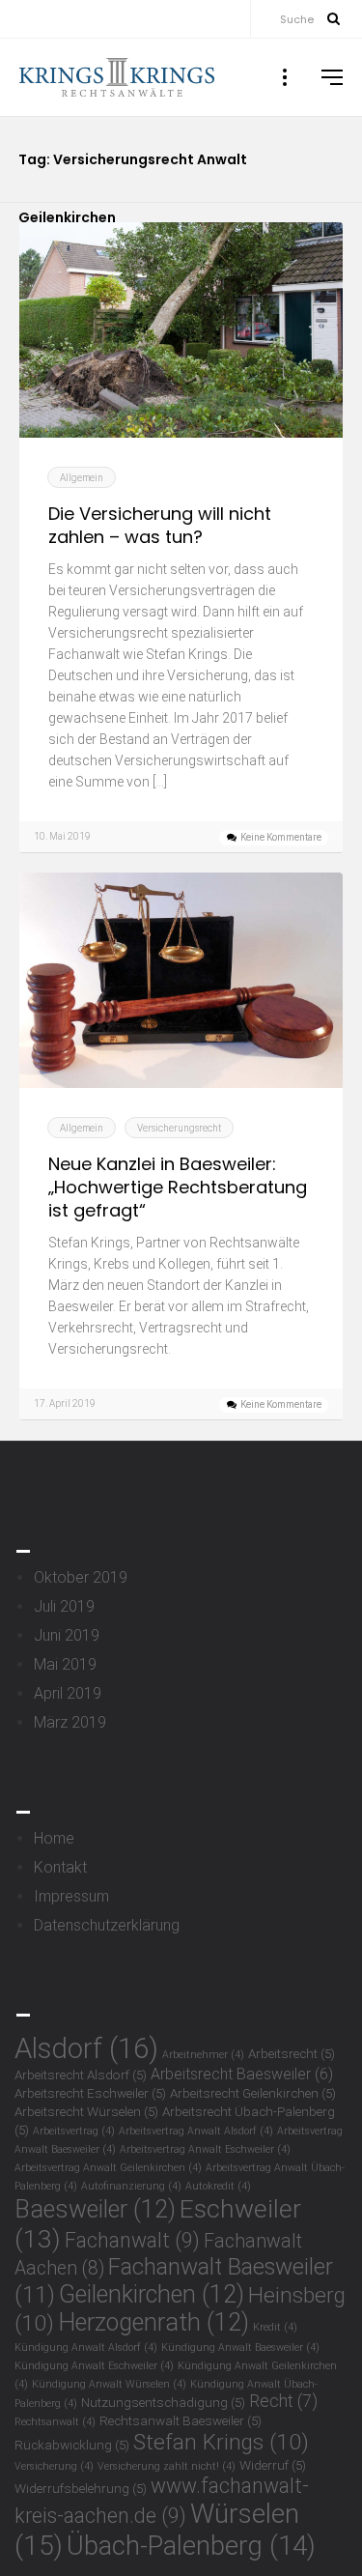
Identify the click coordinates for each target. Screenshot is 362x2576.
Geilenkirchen (152, 2294)
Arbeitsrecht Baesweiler (242, 2074)
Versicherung (54, 2466)
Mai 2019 (65, 1664)
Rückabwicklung (72, 2445)
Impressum (71, 1896)
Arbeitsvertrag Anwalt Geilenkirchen (108, 2168)
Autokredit (218, 2186)
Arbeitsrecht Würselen (86, 2111)
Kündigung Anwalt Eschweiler (94, 2366)
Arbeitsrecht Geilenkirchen (253, 2093)
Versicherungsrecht (179, 1128)
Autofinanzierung (131, 2186)
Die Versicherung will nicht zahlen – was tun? (160, 526)
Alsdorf (86, 2048)
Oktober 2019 (81, 1577)
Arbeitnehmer (203, 2055)
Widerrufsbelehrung (81, 2488)
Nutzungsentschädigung (163, 2402)
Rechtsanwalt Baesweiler (181, 2420)
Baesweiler (95, 2209)
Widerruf (273, 2465)
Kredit (275, 2327)
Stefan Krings (221, 2442)
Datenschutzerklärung (107, 1925)
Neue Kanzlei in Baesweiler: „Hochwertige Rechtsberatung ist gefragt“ (178, 1188)
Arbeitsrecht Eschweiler (90, 2093)
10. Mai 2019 (62, 836)
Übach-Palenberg (191, 2546)
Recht (283, 2401)
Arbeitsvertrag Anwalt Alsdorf (196, 2131)
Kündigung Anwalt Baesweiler (240, 2347)
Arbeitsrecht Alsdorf (81, 2075)
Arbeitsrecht (292, 2053)
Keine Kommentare (281, 837)
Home (54, 1838)
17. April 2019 (65, 1403)
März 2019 (70, 1722)
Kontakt (60, 1867)
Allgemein (82, 478)
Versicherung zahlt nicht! (167, 2466)
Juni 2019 (67, 1635)
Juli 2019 (64, 1606)
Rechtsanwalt (55, 2422)
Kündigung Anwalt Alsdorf (86, 2347)
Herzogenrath (153, 2322)
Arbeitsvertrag (74, 2131)
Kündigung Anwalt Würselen (109, 2384)
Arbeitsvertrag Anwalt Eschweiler (205, 2149)
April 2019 (68, 1693)
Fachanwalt (132, 2240)
